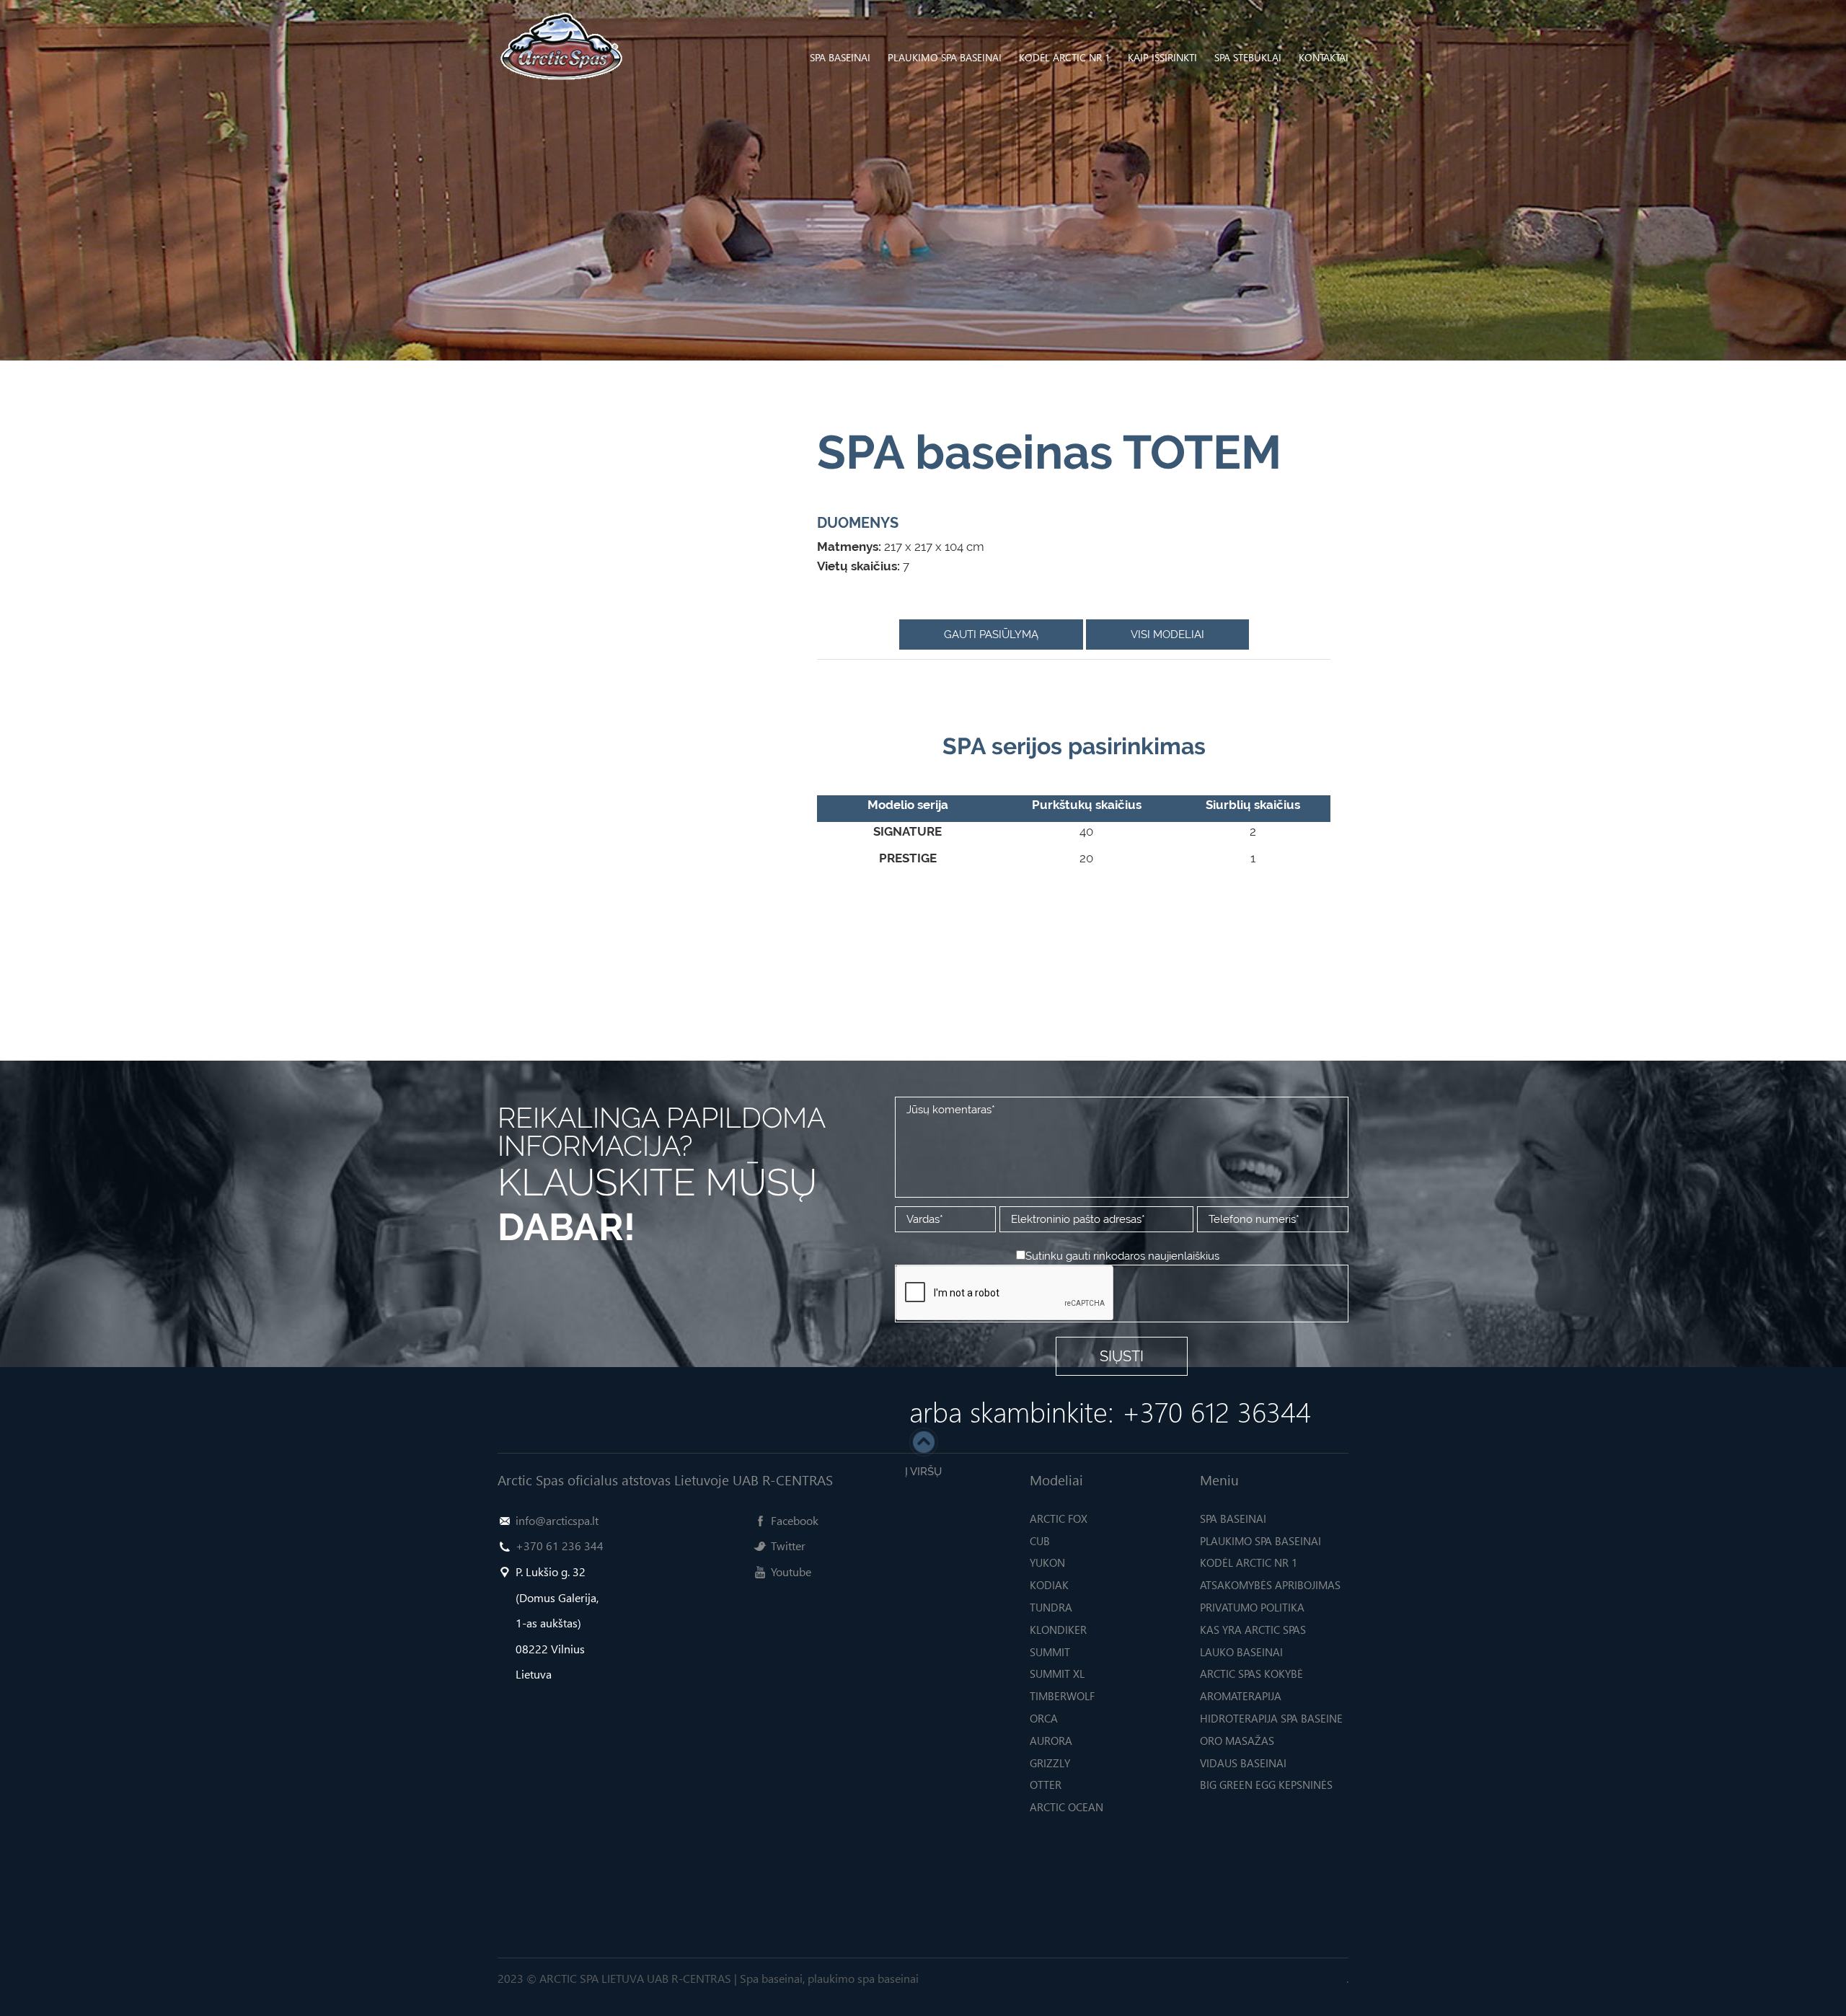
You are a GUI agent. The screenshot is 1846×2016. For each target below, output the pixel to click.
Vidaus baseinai (1243, 1763)
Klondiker (1058, 1630)
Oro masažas (1237, 1741)
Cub (1040, 1541)
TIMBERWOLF (1062, 1696)
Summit (1050, 1652)
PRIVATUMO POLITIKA (1252, 1607)
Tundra (1051, 1607)
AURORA (1051, 1741)
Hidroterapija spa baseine (1271, 1718)
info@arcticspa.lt (557, 1520)
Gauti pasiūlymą (991, 635)
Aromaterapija (1241, 1696)
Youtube (791, 1571)
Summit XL (1057, 1674)
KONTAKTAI (1324, 57)
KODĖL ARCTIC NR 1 (1065, 57)
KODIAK (1049, 1585)
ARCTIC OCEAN (1066, 1807)
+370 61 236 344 (560, 1546)
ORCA (1044, 1718)
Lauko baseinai (1241, 1652)
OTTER (1046, 1785)
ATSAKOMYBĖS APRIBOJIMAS (1270, 1585)
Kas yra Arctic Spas (1253, 1630)
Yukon (1047, 1562)
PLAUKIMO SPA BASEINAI (945, 57)
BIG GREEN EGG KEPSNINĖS (1266, 1785)
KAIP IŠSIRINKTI (1162, 57)
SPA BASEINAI (840, 57)
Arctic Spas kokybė (1251, 1674)
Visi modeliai (1167, 635)
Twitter (788, 1546)
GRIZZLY (1050, 1763)
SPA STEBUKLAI (1248, 57)
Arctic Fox (1059, 1518)
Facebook (795, 1520)
